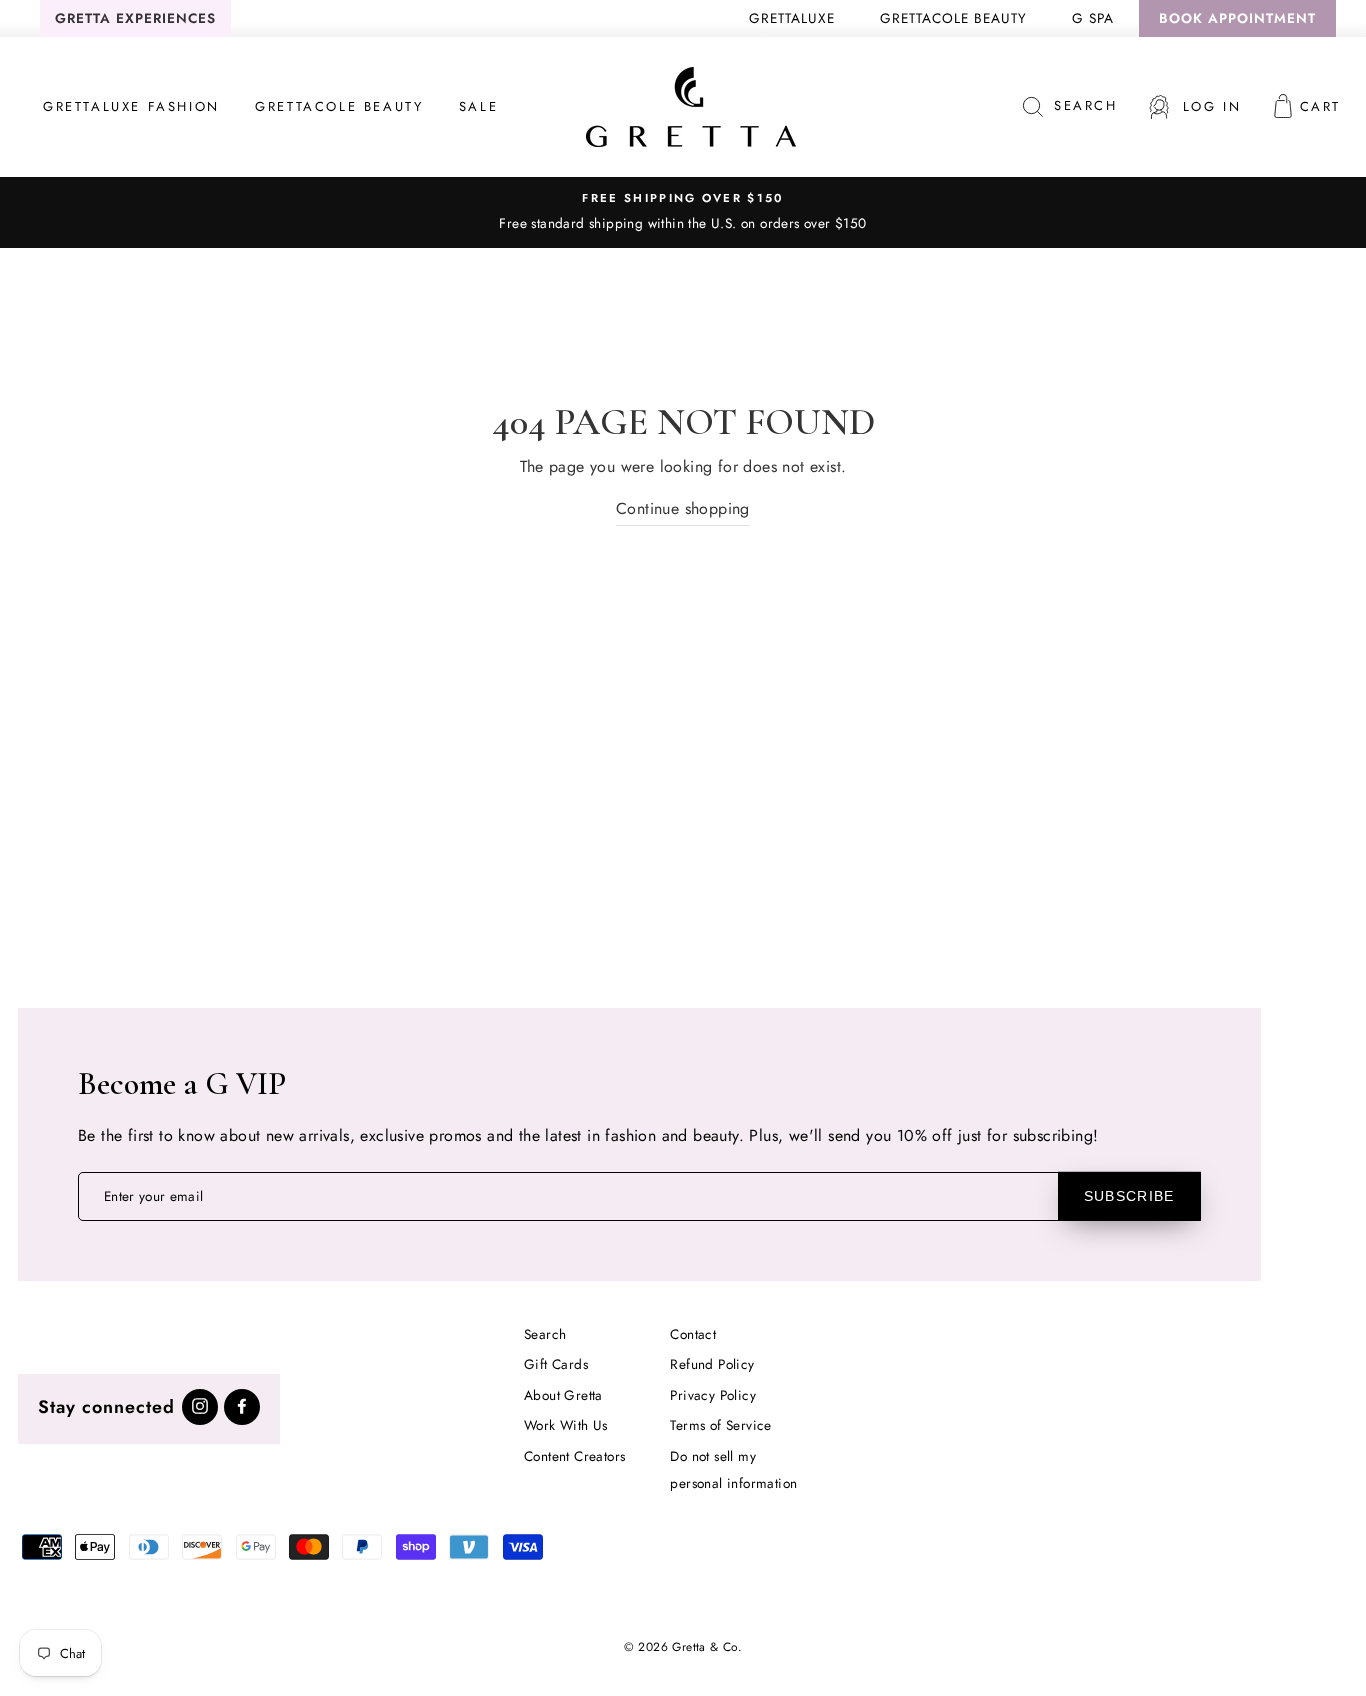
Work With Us (566, 1425)
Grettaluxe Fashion (131, 106)
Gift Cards (556, 1364)
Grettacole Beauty (953, 18)
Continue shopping (683, 508)
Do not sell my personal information (733, 1469)
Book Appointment (1237, 18)
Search (545, 1334)
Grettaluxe (792, 18)
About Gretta (563, 1395)
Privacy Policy (713, 1395)
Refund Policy (712, 1364)
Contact (693, 1334)
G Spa (1093, 18)
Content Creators (574, 1456)
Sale (478, 106)
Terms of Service (720, 1425)
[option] (683, 212)
